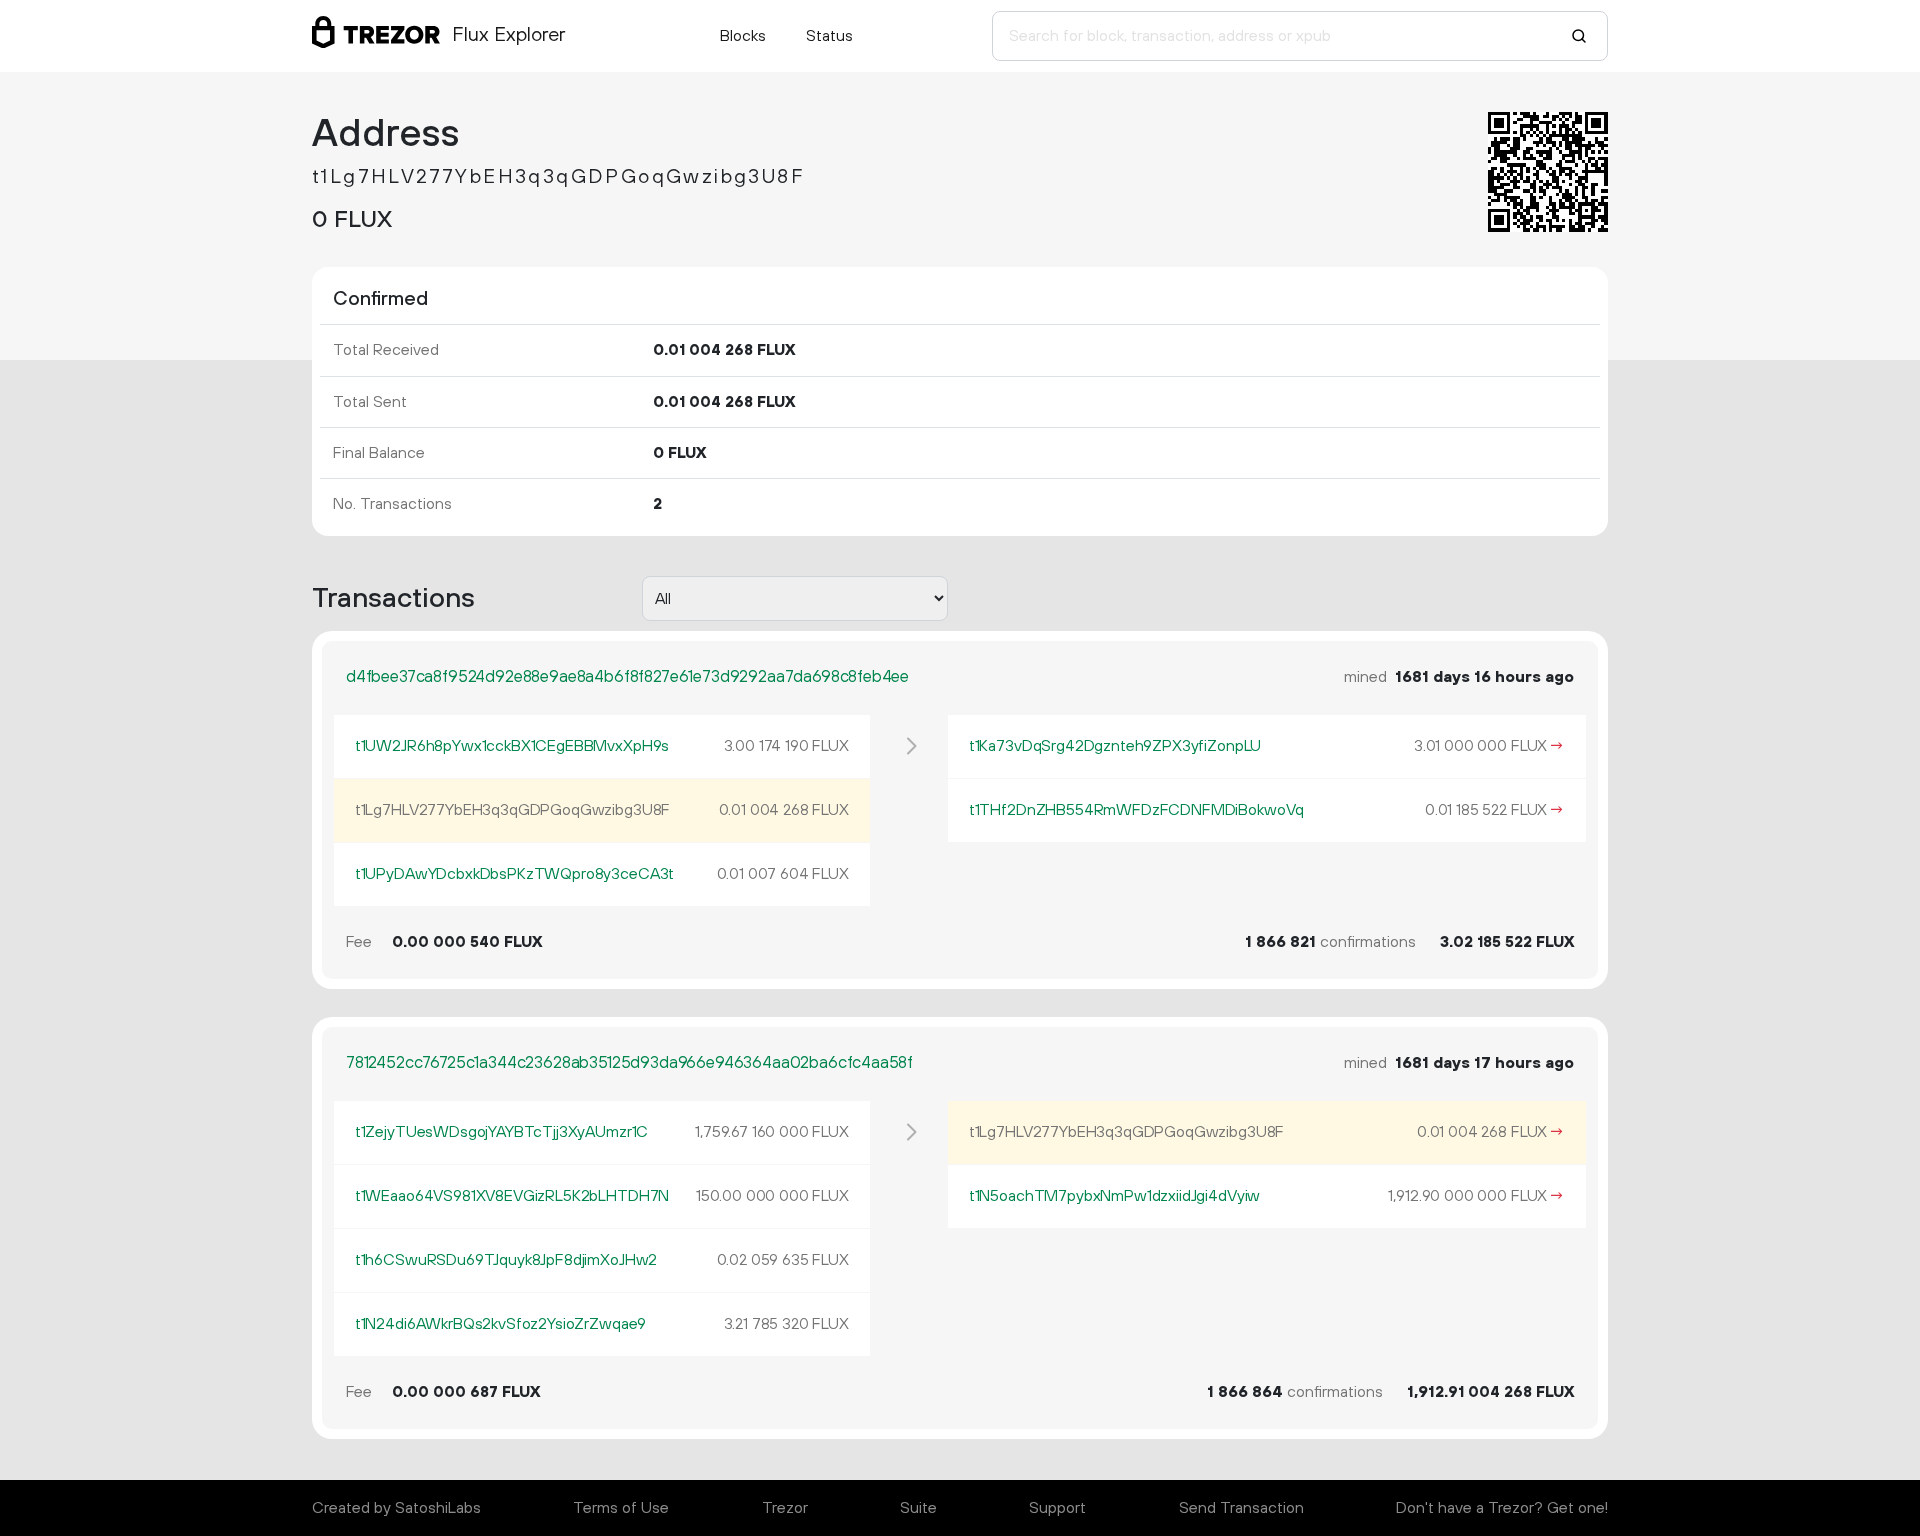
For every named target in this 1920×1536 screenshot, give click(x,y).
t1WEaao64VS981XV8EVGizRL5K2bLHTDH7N (512, 1196)
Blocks (743, 36)
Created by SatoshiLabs (396, 1508)
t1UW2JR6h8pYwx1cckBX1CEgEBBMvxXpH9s (512, 746)
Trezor (785, 1508)
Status (829, 36)
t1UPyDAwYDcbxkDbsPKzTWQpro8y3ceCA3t (514, 874)
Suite (918, 1508)
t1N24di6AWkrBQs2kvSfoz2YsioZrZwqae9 (500, 1324)
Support (1057, 1508)
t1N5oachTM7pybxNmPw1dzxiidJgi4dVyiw (1114, 1196)
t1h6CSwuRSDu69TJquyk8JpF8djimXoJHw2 (506, 1260)
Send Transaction (1241, 1508)
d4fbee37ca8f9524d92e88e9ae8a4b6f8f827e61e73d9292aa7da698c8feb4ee (627, 677)
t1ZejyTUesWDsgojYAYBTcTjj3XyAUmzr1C (501, 1132)
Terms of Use (621, 1508)
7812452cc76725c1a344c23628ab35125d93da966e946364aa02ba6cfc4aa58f (629, 1063)
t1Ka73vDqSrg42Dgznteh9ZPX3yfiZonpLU (1115, 746)
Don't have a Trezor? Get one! (1502, 1508)
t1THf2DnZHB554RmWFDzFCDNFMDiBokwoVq (1136, 810)
